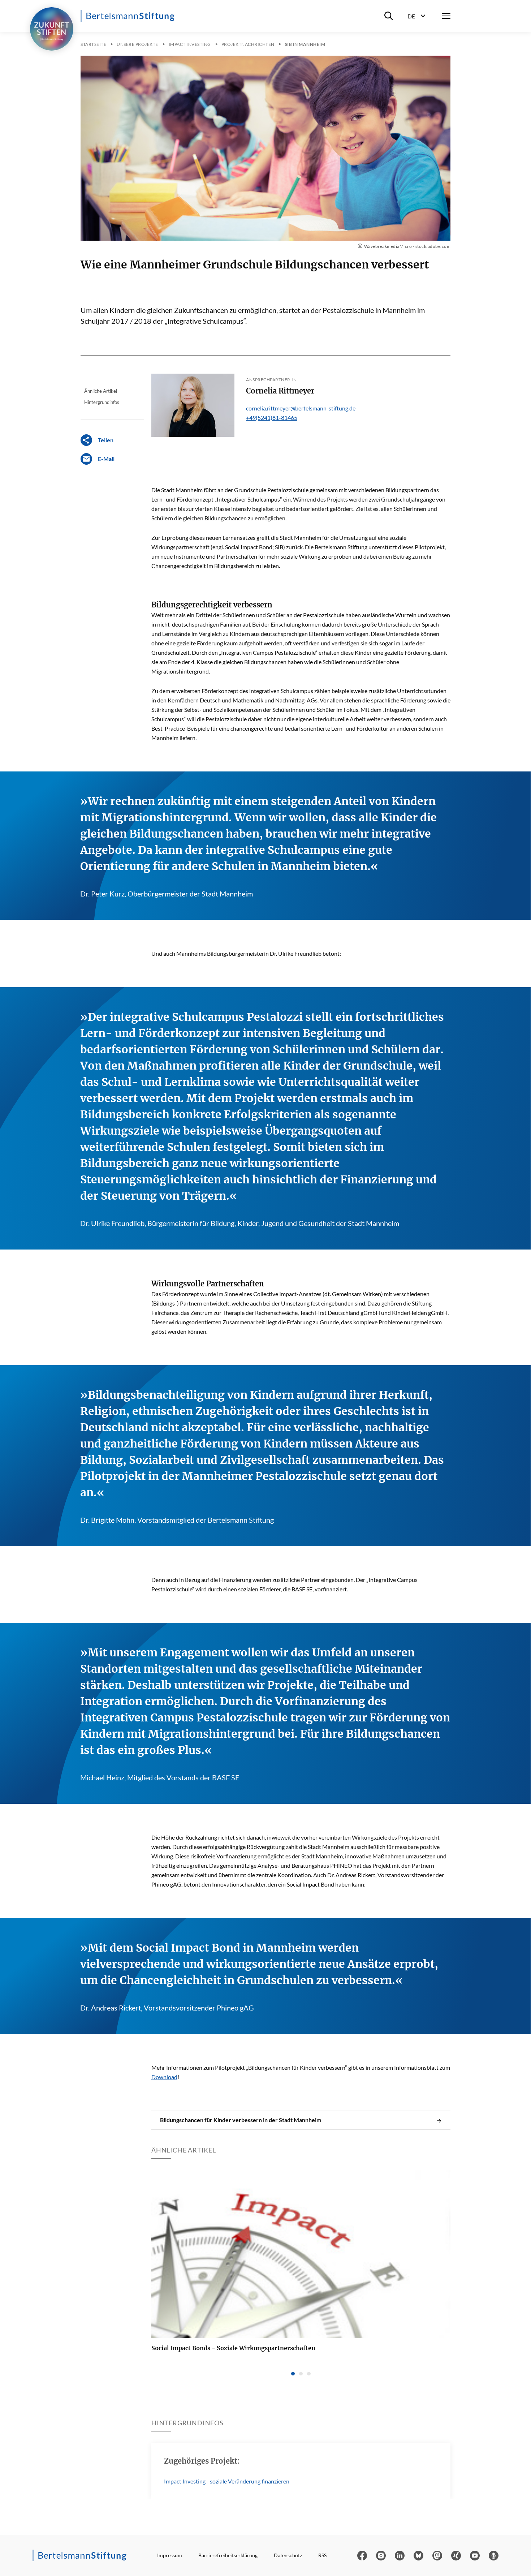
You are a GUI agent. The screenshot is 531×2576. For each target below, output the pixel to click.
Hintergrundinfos (102, 402)
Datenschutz (288, 2555)
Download (164, 2077)
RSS (322, 2555)
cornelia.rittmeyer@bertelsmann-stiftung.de (301, 408)
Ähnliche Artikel (101, 391)
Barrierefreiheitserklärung (228, 2555)
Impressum (170, 2555)
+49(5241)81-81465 (272, 418)
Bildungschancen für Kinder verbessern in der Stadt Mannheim (241, 2120)
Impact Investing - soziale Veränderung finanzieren (227, 2481)
